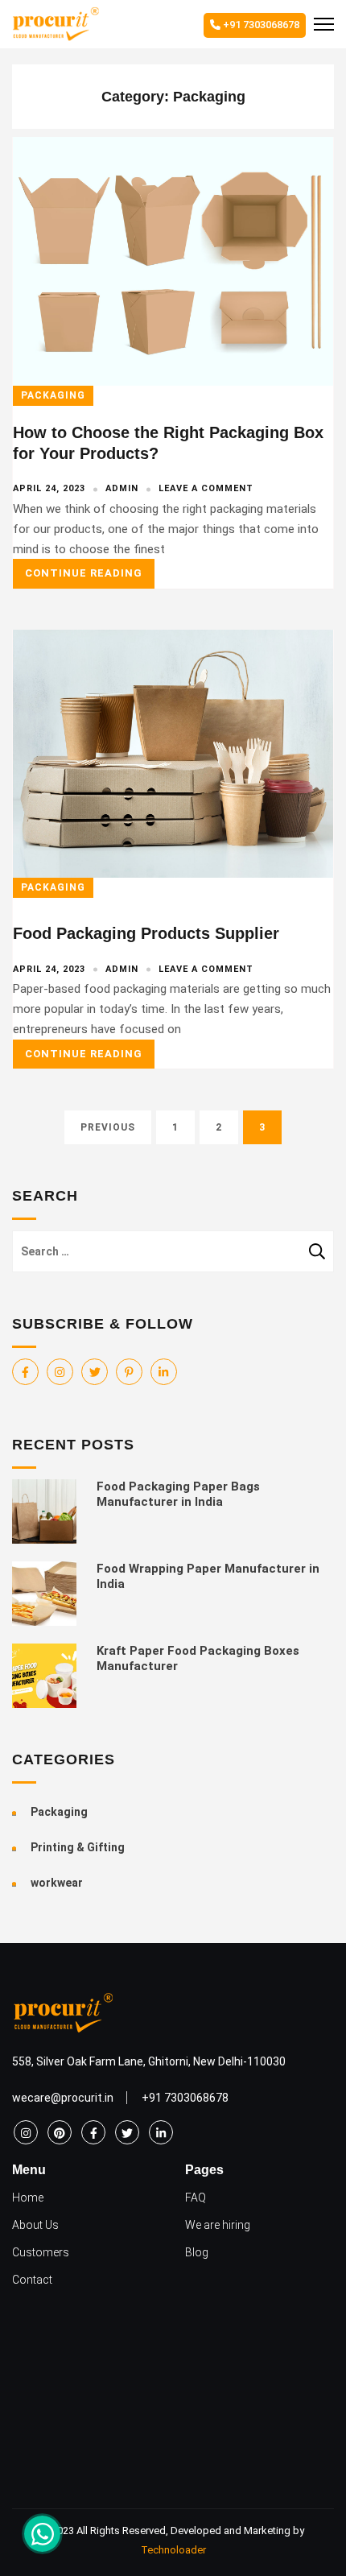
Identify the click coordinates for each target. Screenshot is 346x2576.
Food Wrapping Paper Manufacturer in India (208, 1576)
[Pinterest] (129, 1372)
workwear (57, 1883)
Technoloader (173, 2550)
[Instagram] (60, 1372)
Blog (197, 2252)
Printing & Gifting (78, 1847)
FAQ (196, 2198)
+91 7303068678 (260, 25)
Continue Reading (84, 573)
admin (122, 488)
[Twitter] (95, 1372)
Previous (108, 1127)
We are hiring (218, 2225)
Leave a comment (206, 488)
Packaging (53, 395)
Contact (32, 2280)
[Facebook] (25, 1372)
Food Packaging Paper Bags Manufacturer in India (178, 1494)
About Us (35, 2225)
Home (28, 2198)
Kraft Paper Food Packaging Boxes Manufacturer (198, 1658)
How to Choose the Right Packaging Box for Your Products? (168, 443)
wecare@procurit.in (63, 2098)
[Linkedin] (164, 1372)
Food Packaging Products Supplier (146, 933)
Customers (41, 2252)
